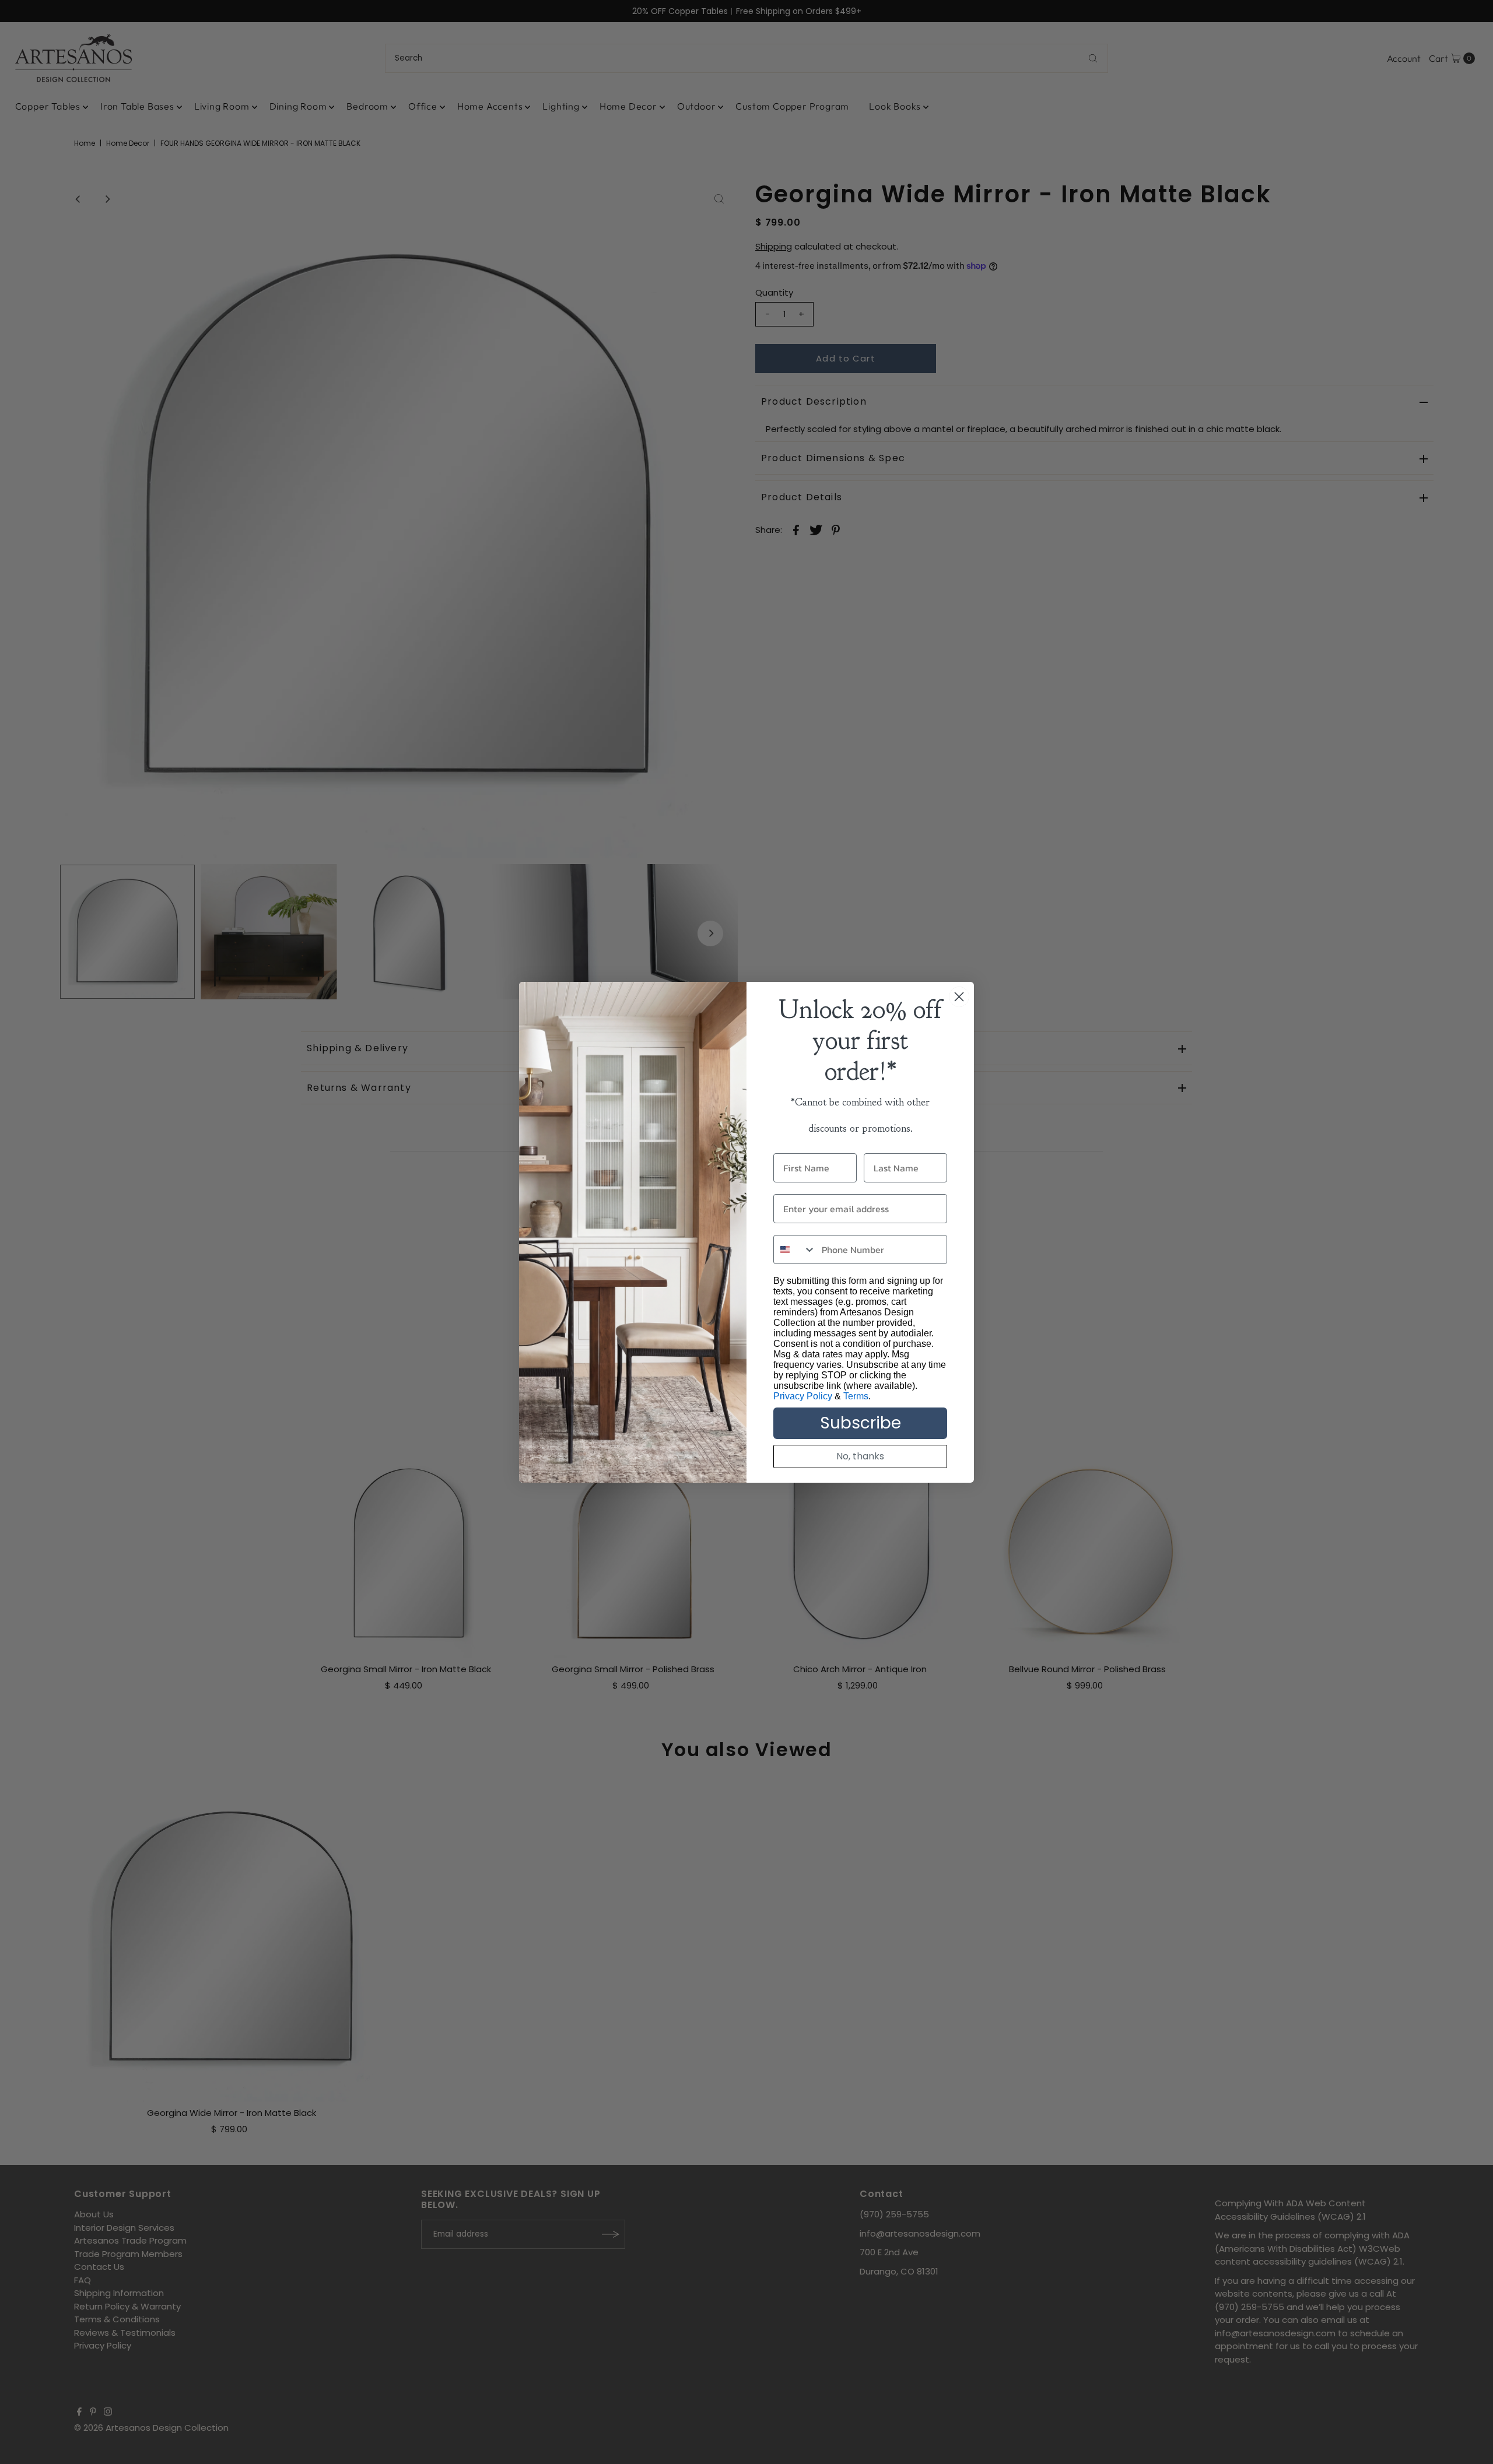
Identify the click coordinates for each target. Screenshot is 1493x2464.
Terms (856, 1396)
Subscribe (861, 1423)
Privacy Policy (803, 1396)
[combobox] (795, 1249)
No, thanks (860, 1456)
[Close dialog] (959, 997)
